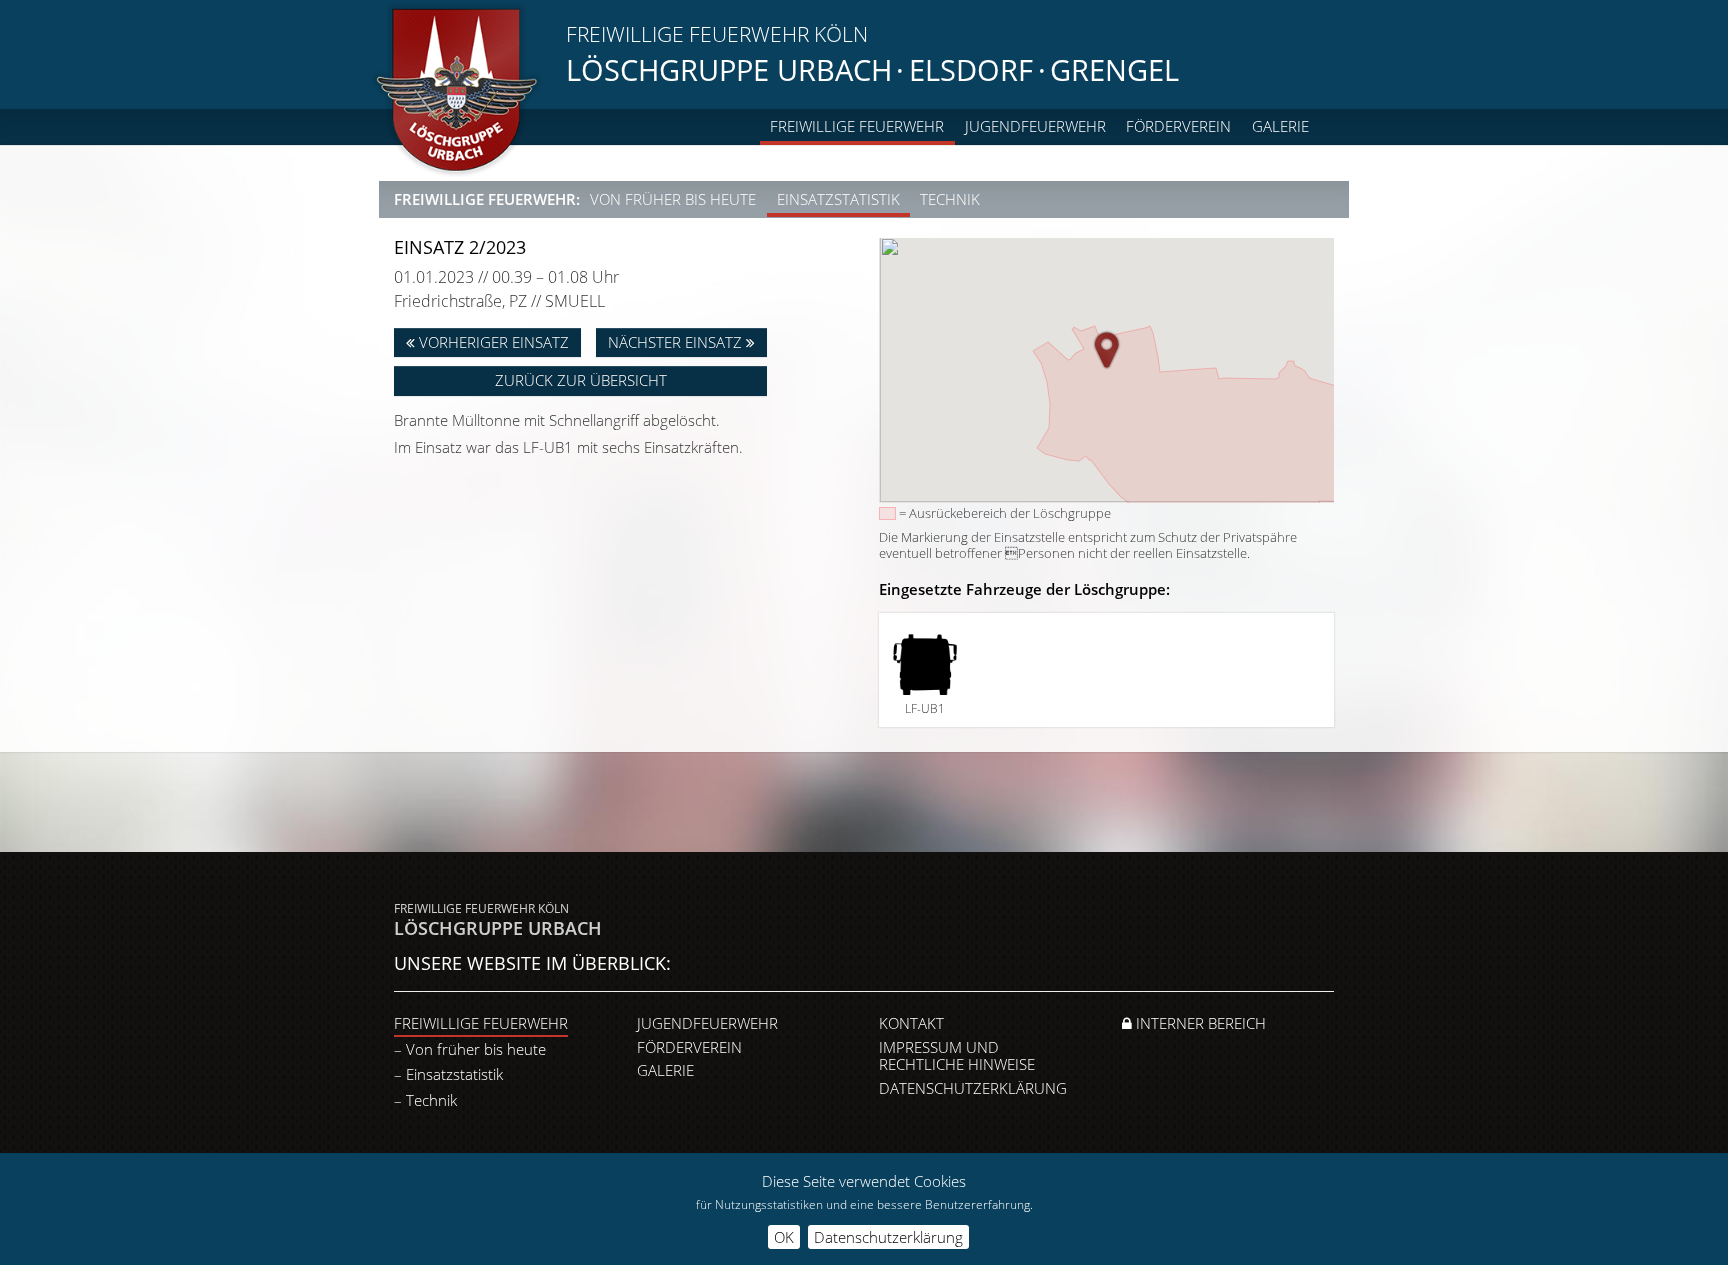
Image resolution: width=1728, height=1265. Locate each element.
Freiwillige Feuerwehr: (487, 199)
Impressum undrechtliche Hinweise (957, 1055)
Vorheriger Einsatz (492, 342)
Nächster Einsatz (677, 342)
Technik (950, 199)
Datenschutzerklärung (973, 1088)
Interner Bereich (1199, 1023)
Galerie (1280, 126)
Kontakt (911, 1023)
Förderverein (1178, 126)
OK (784, 1237)
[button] (1107, 350)
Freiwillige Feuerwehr (857, 126)
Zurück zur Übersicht (581, 380)
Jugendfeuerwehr (1035, 126)
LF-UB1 (925, 708)
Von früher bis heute (673, 199)
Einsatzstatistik (838, 199)
